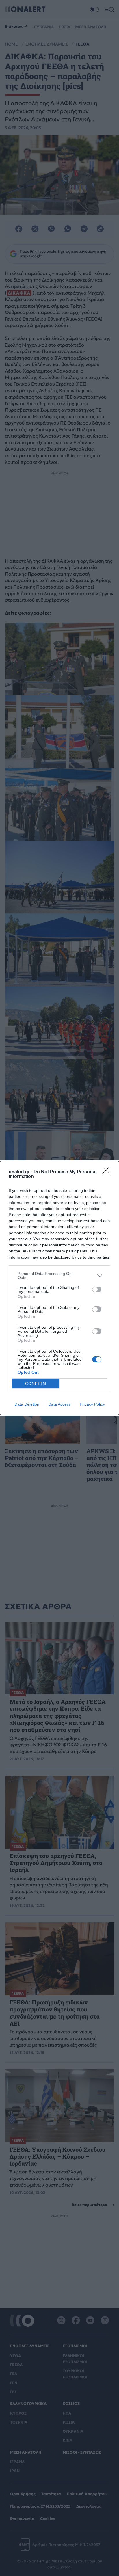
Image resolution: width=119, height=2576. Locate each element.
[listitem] (59, 1276)
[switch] (97, 1289)
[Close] (108, 1172)
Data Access (59, 1404)
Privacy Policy (92, 1404)
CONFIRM (36, 1384)
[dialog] (59, 1288)
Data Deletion (27, 1404)
